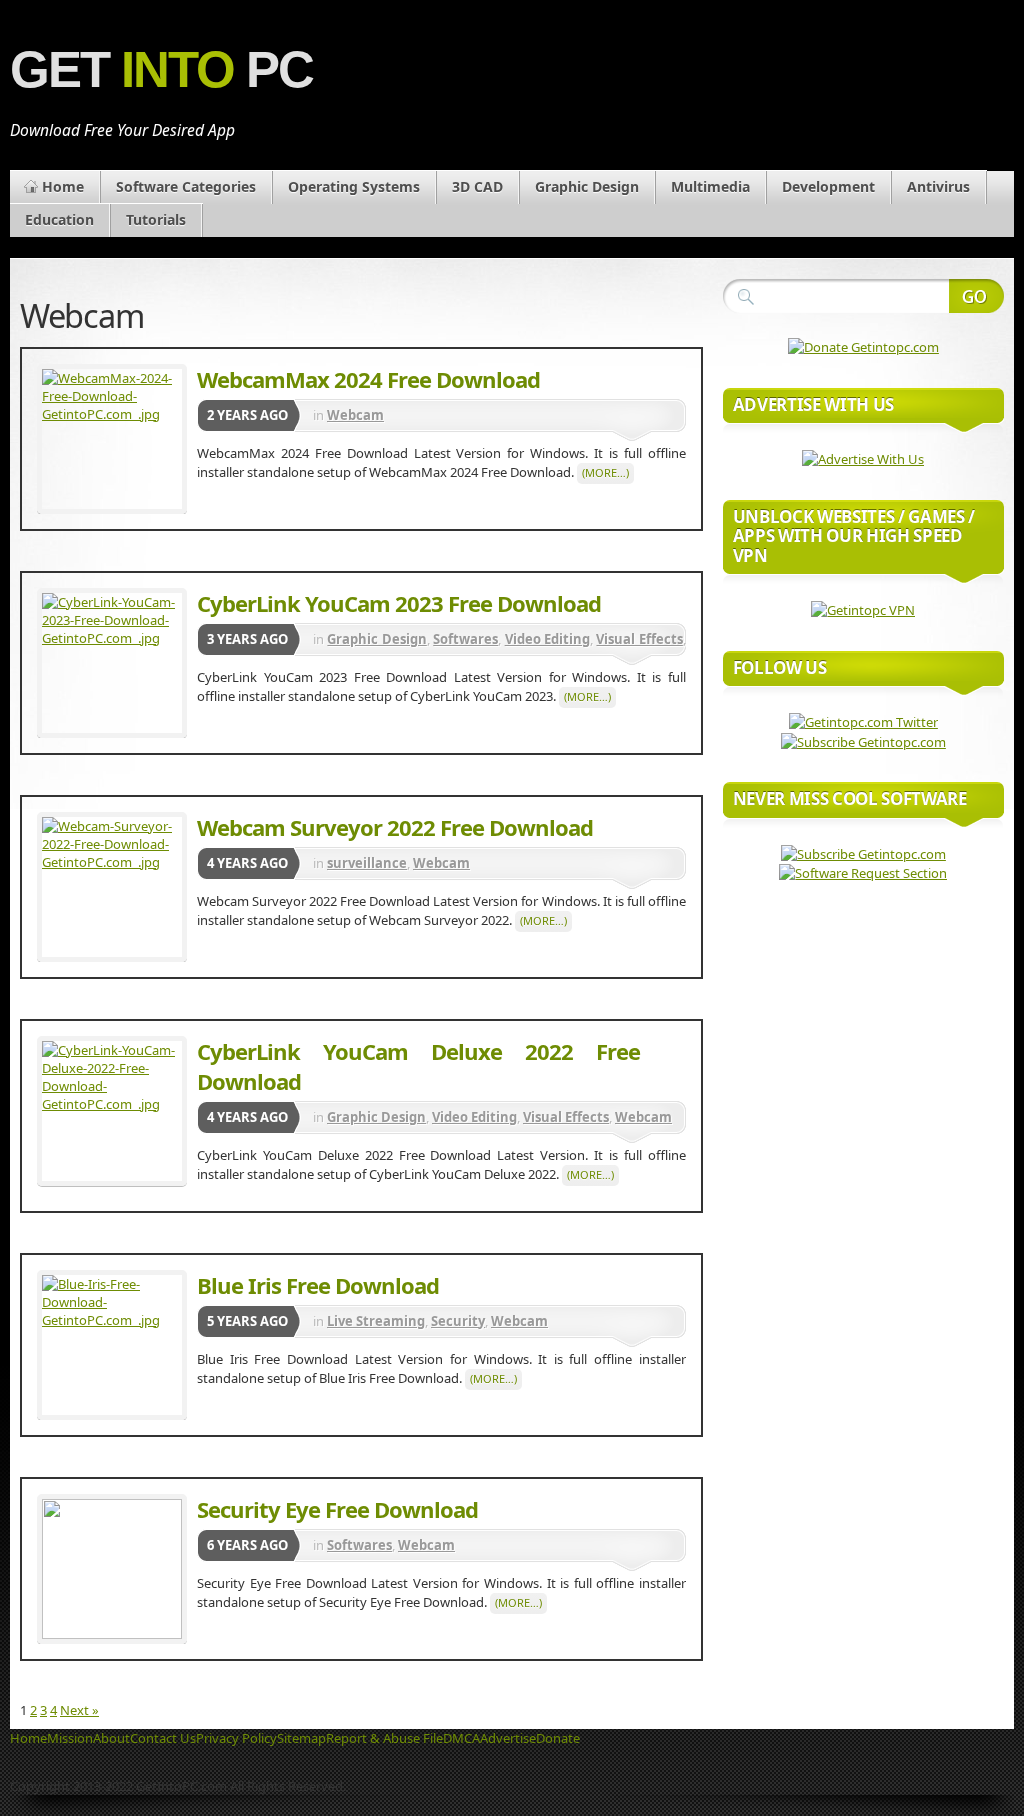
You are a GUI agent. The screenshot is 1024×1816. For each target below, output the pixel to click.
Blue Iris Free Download (318, 1285)
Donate (558, 1738)
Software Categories (186, 186)
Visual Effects (639, 639)
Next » (79, 1710)
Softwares (465, 639)
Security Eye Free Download (337, 1509)
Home (63, 186)
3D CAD (477, 186)
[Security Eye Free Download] (112, 1569)
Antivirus (938, 186)
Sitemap (301, 1738)
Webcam (355, 415)
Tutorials (156, 219)
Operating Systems (354, 186)
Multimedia (710, 186)
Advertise (508, 1738)
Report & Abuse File (384, 1738)
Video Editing (547, 639)
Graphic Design (587, 186)
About (111, 1738)
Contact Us (163, 1738)
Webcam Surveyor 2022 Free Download (395, 827)
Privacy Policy (236, 1738)
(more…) (605, 472)
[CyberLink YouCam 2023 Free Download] (112, 663)
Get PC (161, 69)
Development (828, 186)
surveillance (367, 863)
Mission (70, 1738)
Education (59, 219)
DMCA (461, 1738)
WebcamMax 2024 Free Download (368, 379)
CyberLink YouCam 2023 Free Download (399, 603)
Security (458, 1321)
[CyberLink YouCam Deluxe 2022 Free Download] (112, 1111)
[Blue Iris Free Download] (112, 1345)
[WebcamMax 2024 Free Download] (112, 439)
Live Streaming (376, 1321)
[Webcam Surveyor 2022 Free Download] (112, 887)
